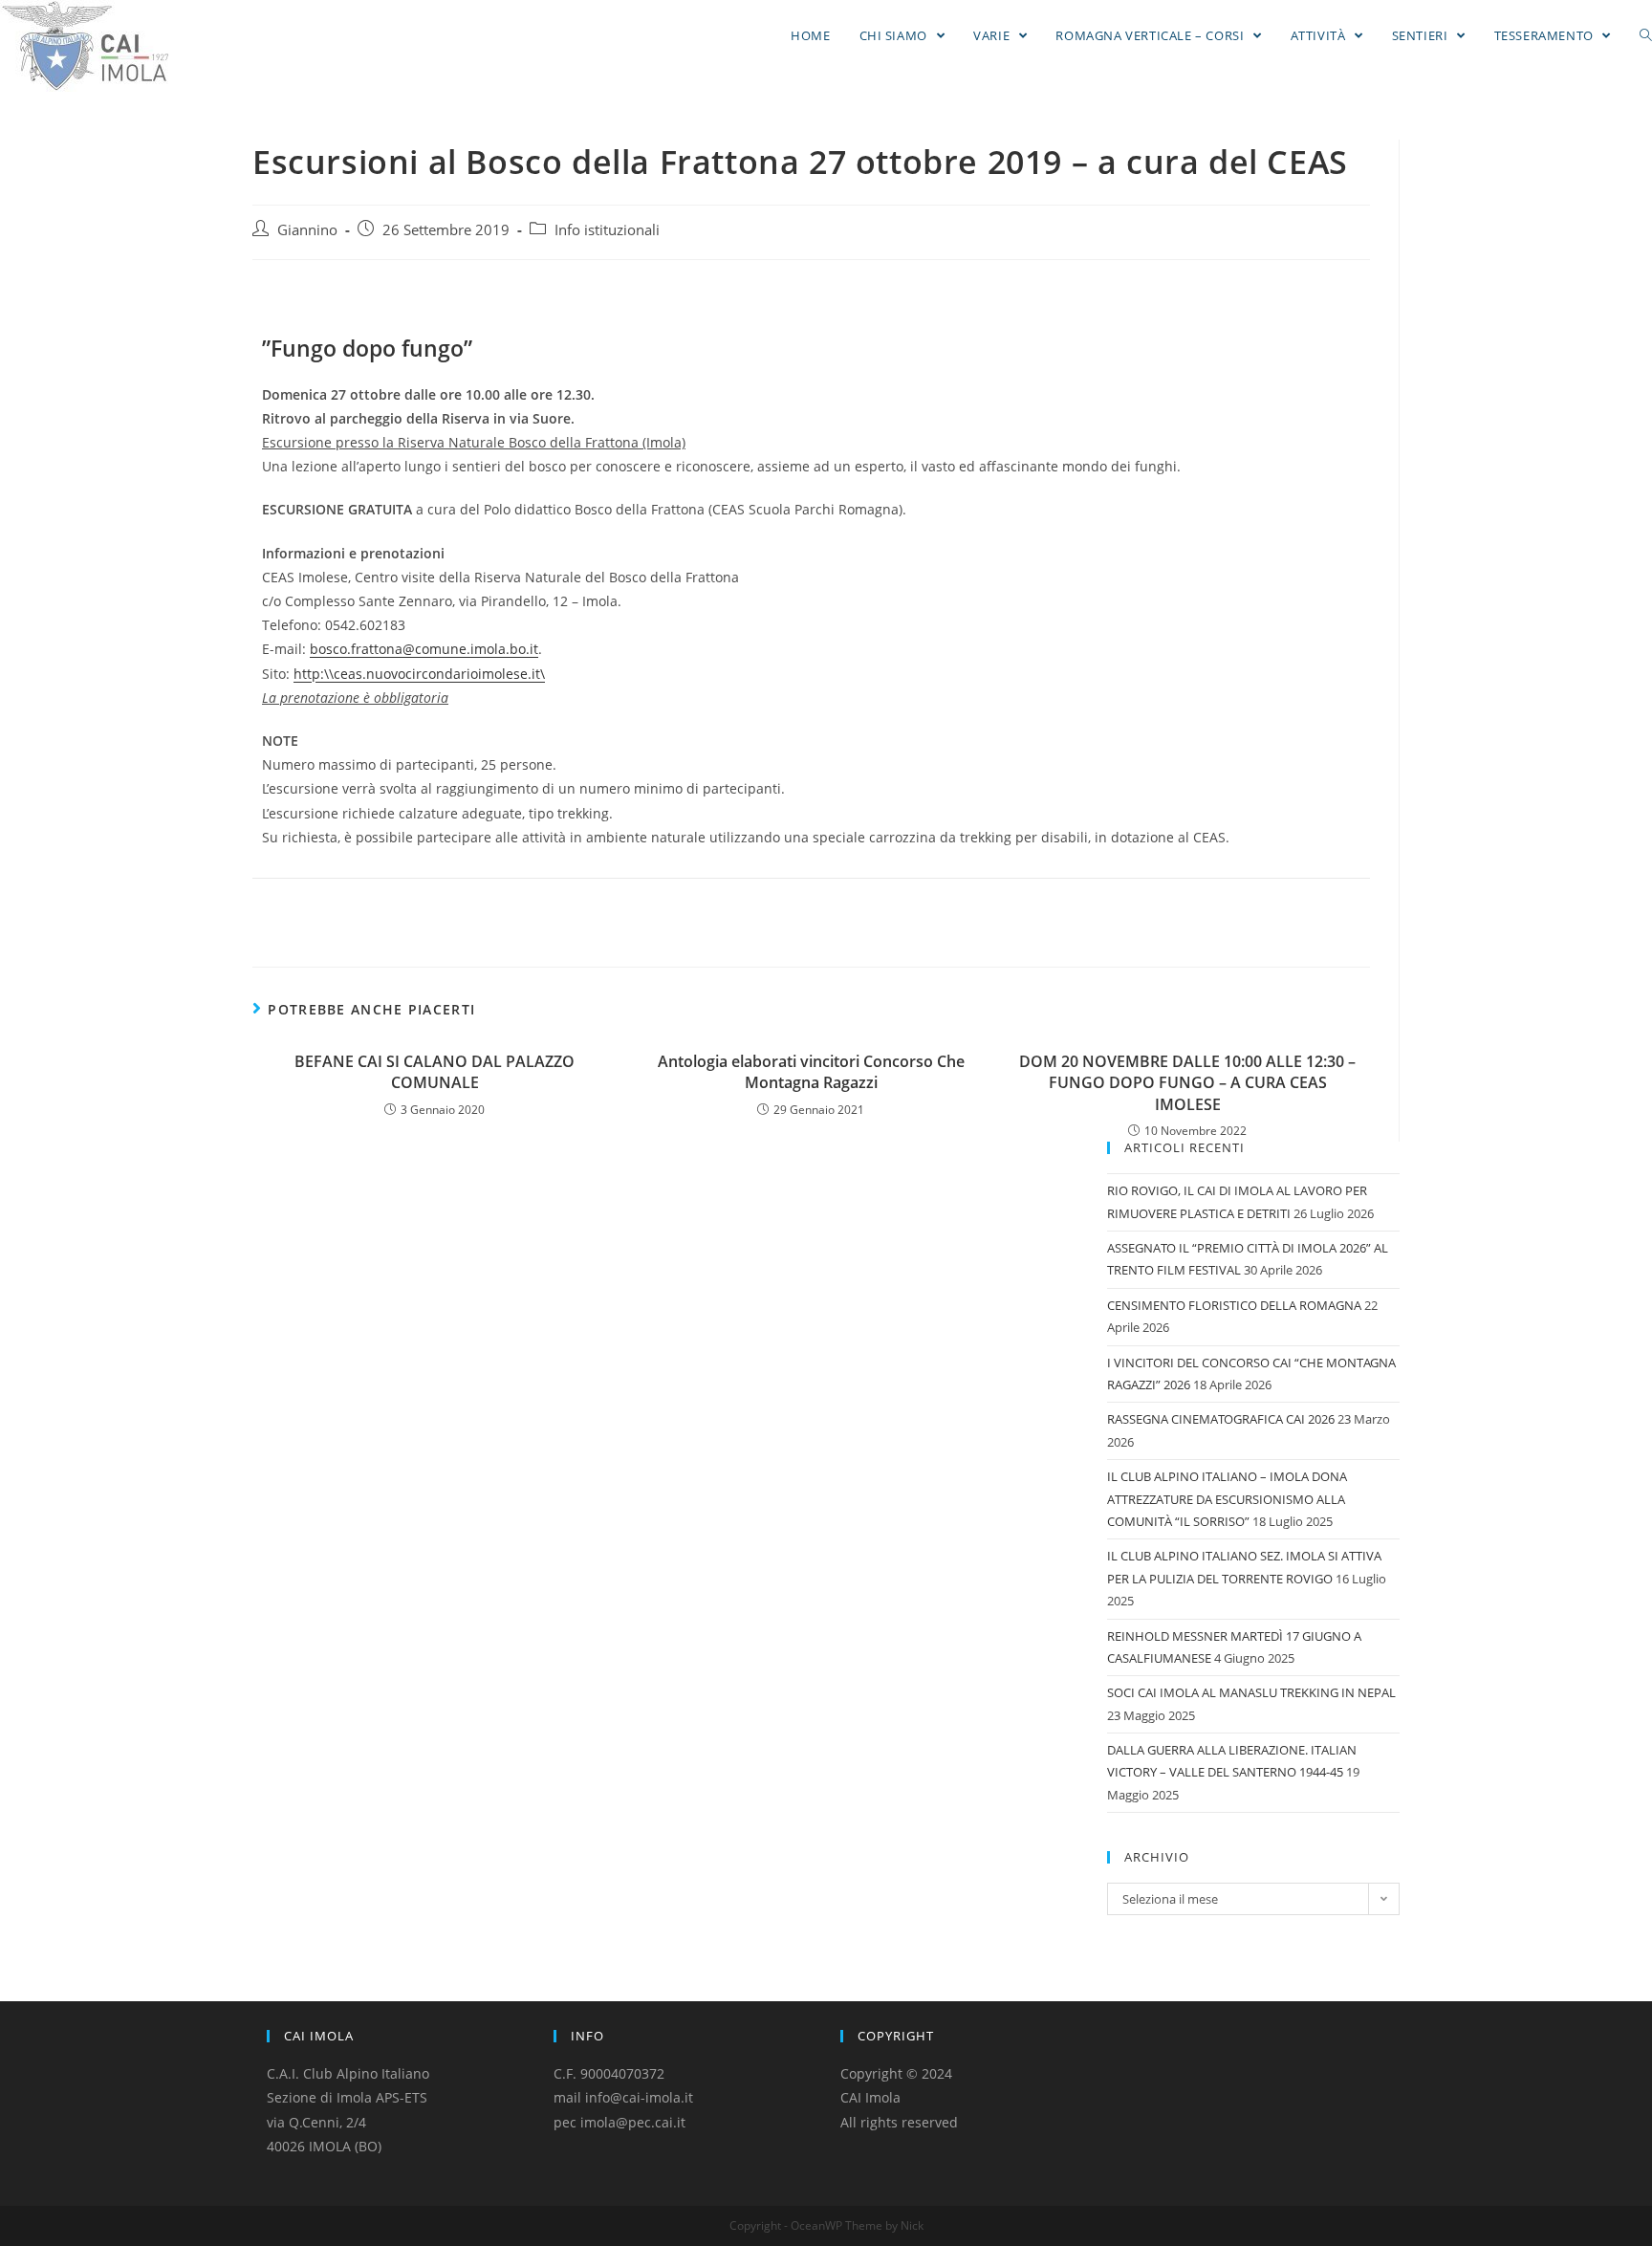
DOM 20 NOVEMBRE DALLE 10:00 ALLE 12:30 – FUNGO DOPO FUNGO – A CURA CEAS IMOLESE (1187, 1083)
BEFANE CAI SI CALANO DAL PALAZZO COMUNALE (435, 1072)
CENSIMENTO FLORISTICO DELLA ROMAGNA (1234, 1305)
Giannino (307, 230)
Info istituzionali (607, 230)
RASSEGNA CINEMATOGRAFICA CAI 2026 (1221, 1419)
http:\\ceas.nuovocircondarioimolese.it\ (419, 674)
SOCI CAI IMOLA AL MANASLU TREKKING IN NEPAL (1251, 1692)
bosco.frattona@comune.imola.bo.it (424, 649)
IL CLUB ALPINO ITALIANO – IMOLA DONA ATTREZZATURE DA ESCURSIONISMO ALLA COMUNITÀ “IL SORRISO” (1227, 1499)
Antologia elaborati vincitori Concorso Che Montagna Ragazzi (811, 1072)
